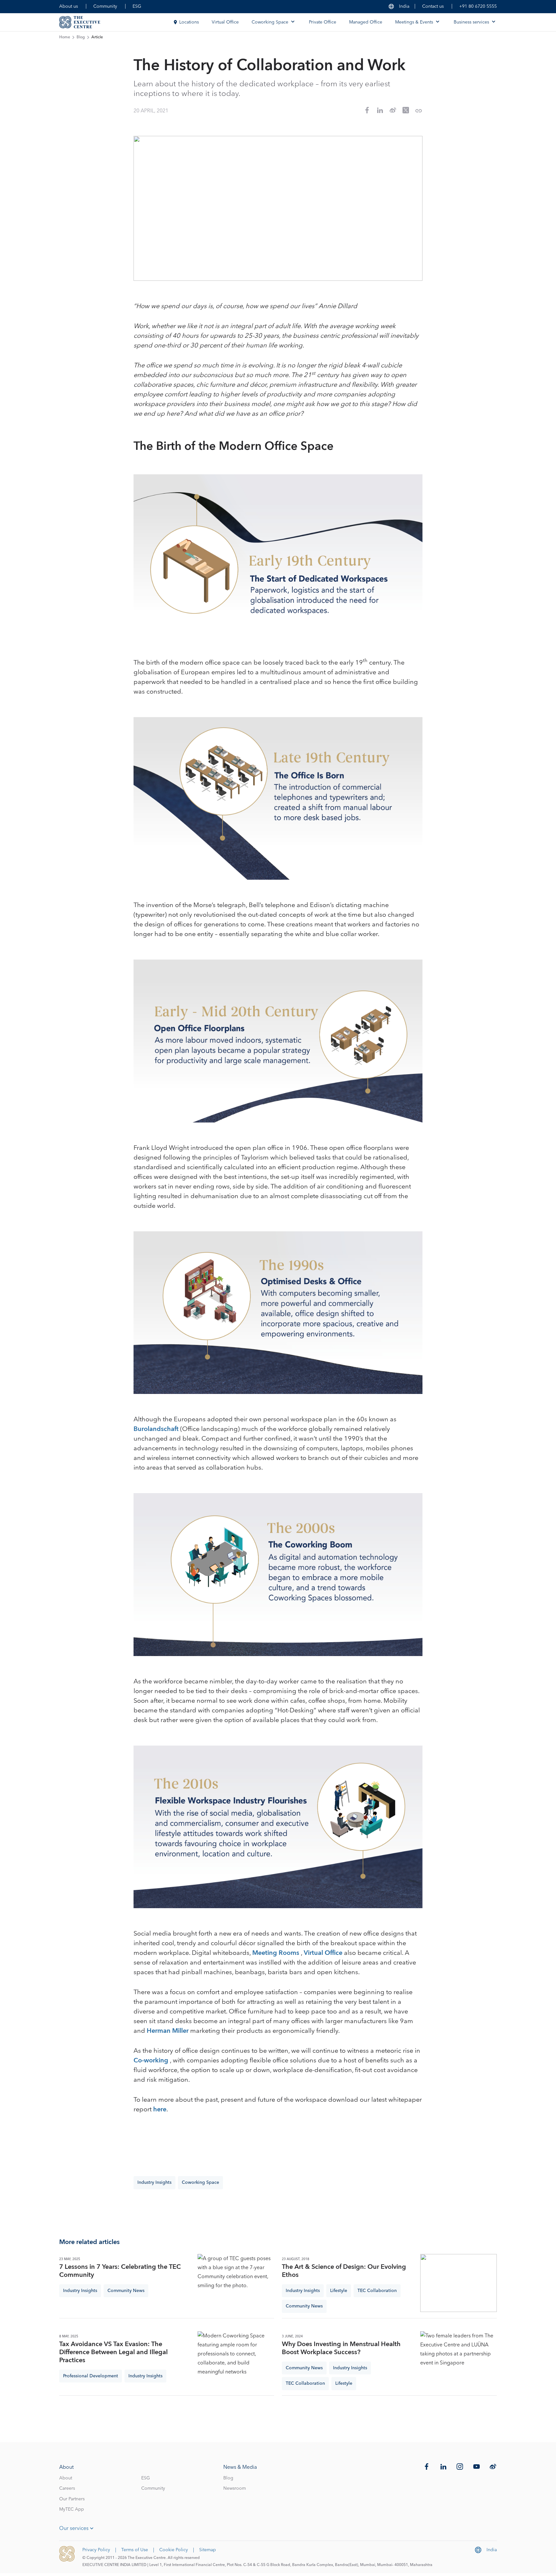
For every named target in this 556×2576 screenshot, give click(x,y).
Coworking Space (200, 2183)
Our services (74, 2528)
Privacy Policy (96, 2550)
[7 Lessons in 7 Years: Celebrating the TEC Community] (236, 2283)
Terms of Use (135, 2550)
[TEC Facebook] (427, 2467)
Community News (126, 2291)
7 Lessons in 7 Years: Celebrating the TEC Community (120, 2271)
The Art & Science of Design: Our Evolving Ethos (344, 2271)
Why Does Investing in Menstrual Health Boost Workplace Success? (341, 2348)
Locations (189, 22)
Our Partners (72, 2499)
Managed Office (366, 22)
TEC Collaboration (377, 2291)
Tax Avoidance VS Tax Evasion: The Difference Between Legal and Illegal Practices (113, 2352)
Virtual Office (225, 22)
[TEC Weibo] (493, 2467)
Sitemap (208, 2550)
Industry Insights (154, 2183)
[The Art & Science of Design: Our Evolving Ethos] (459, 2283)
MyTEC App (72, 2509)
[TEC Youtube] (477, 2467)
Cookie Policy (174, 2550)
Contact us (433, 6)
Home (65, 37)
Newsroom (235, 2488)
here (160, 2109)
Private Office (323, 22)
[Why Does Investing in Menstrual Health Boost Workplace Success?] (459, 2360)
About (66, 2478)
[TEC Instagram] (460, 2467)
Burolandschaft (156, 1429)
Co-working (152, 2060)
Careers (67, 2488)
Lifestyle (339, 2291)
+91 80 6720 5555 (478, 6)
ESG (137, 6)
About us (69, 6)
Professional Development (91, 2376)
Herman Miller (168, 2031)
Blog (81, 37)
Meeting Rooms (277, 1953)
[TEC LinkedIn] (443, 2467)
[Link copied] (419, 111)
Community (105, 6)
